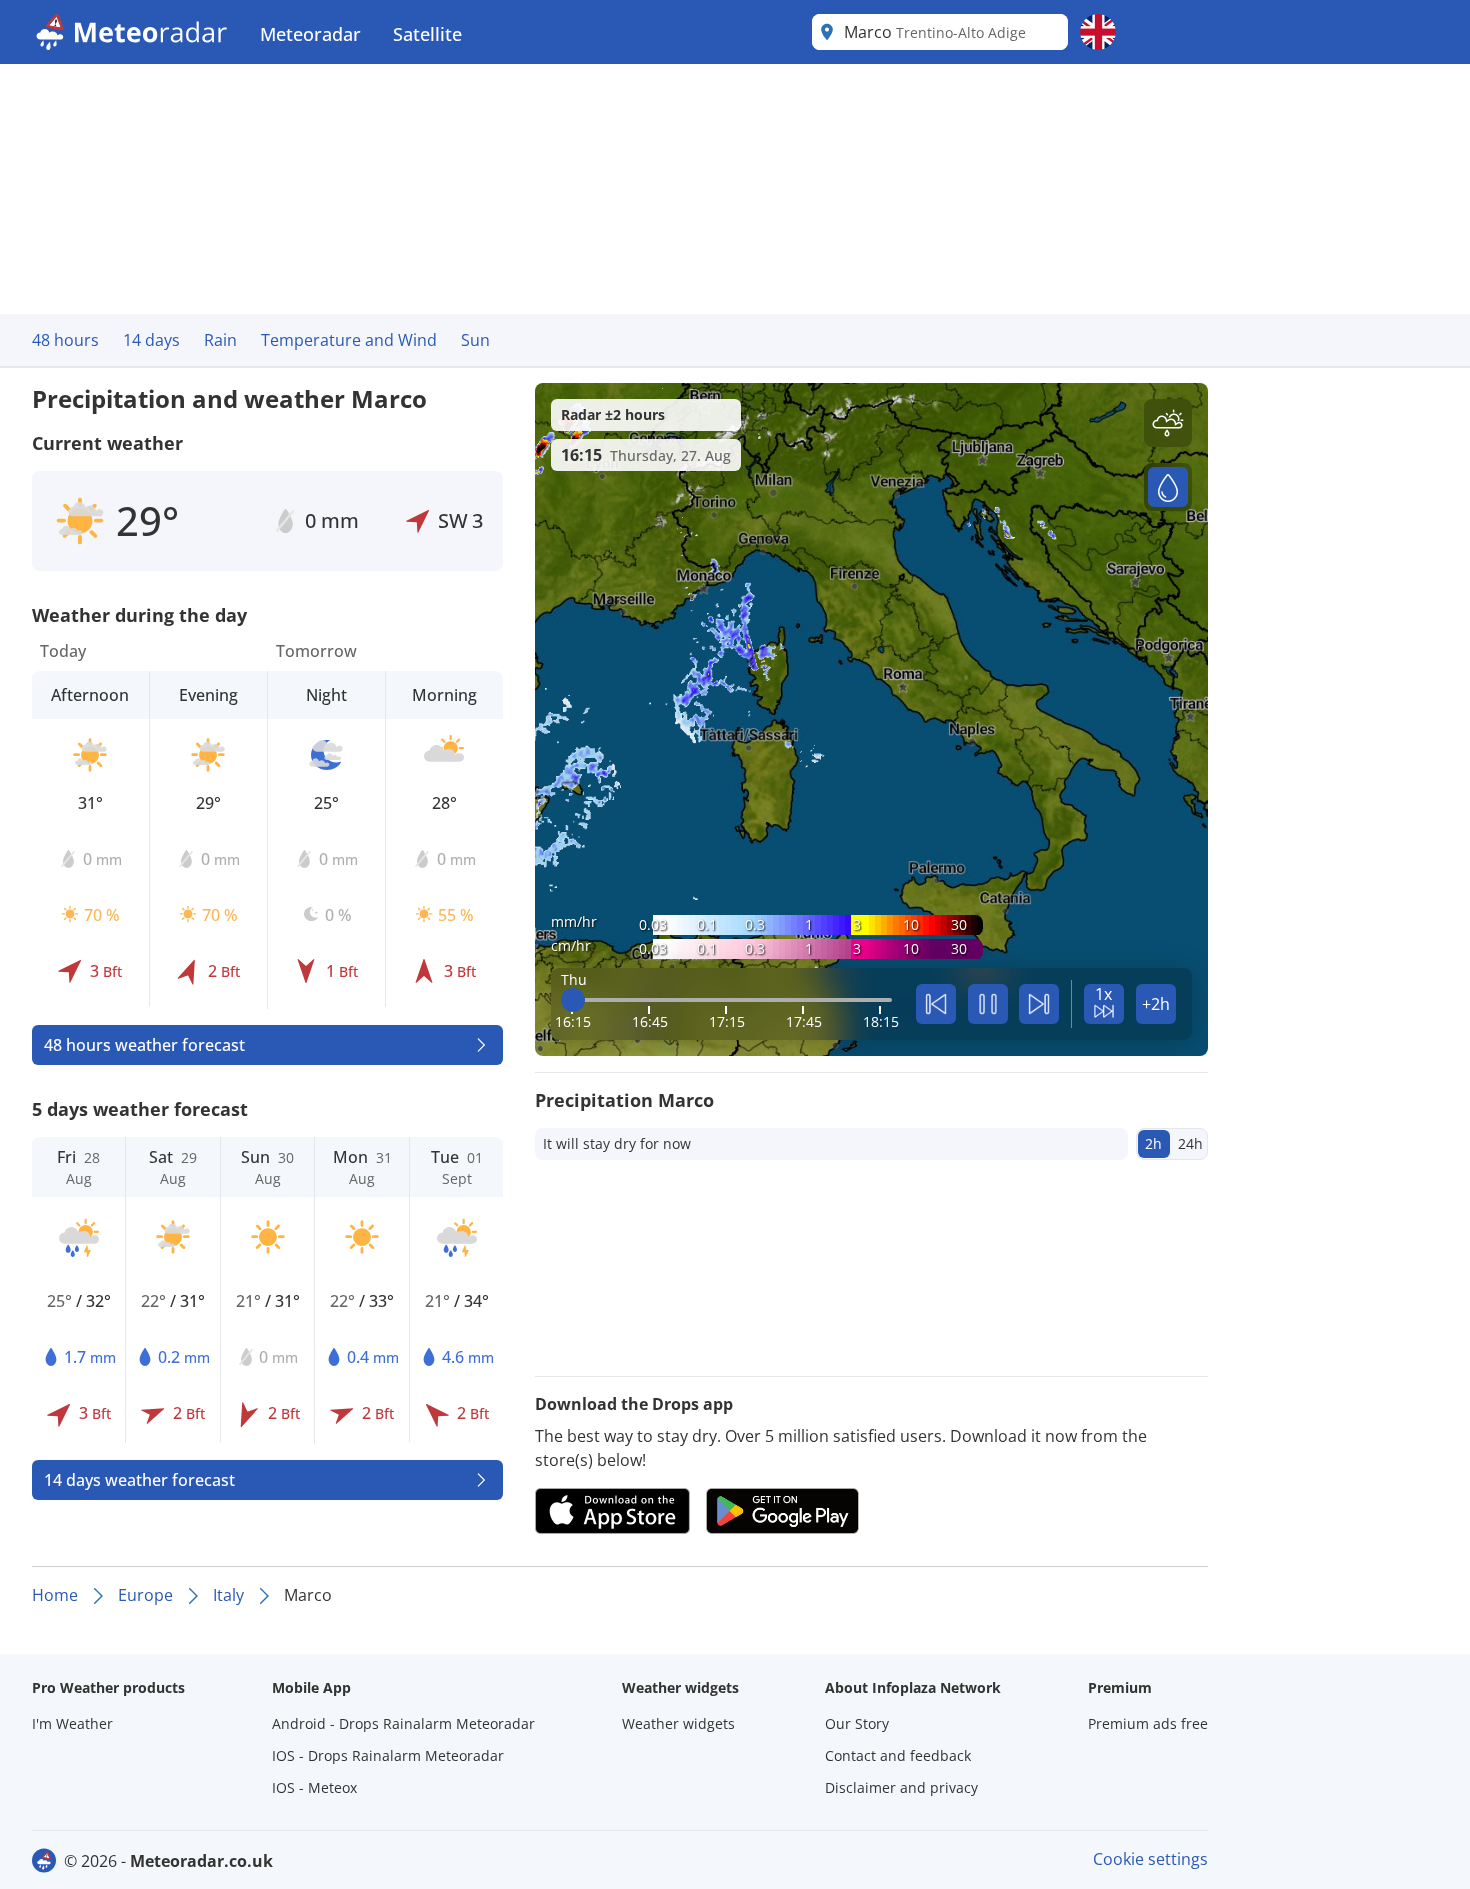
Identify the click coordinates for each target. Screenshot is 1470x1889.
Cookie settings (1150, 1859)
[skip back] (936, 1004)
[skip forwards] (1039, 1004)
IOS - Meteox (314, 1787)
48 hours (65, 340)
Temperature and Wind (349, 340)
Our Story (857, 1723)
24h (1190, 1143)
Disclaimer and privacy (901, 1787)
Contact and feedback (898, 1755)
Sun (475, 340)
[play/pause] (988, 1004)
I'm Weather (72, 1723)
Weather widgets (678, 1723)
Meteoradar (310, 34)
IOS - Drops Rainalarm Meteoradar (388, 1755)
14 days (151, 340)
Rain (220, 340)
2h (1153, 1143)
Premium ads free (1148, 1723)
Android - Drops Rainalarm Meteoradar (403, 1723)
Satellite (427, 34)
